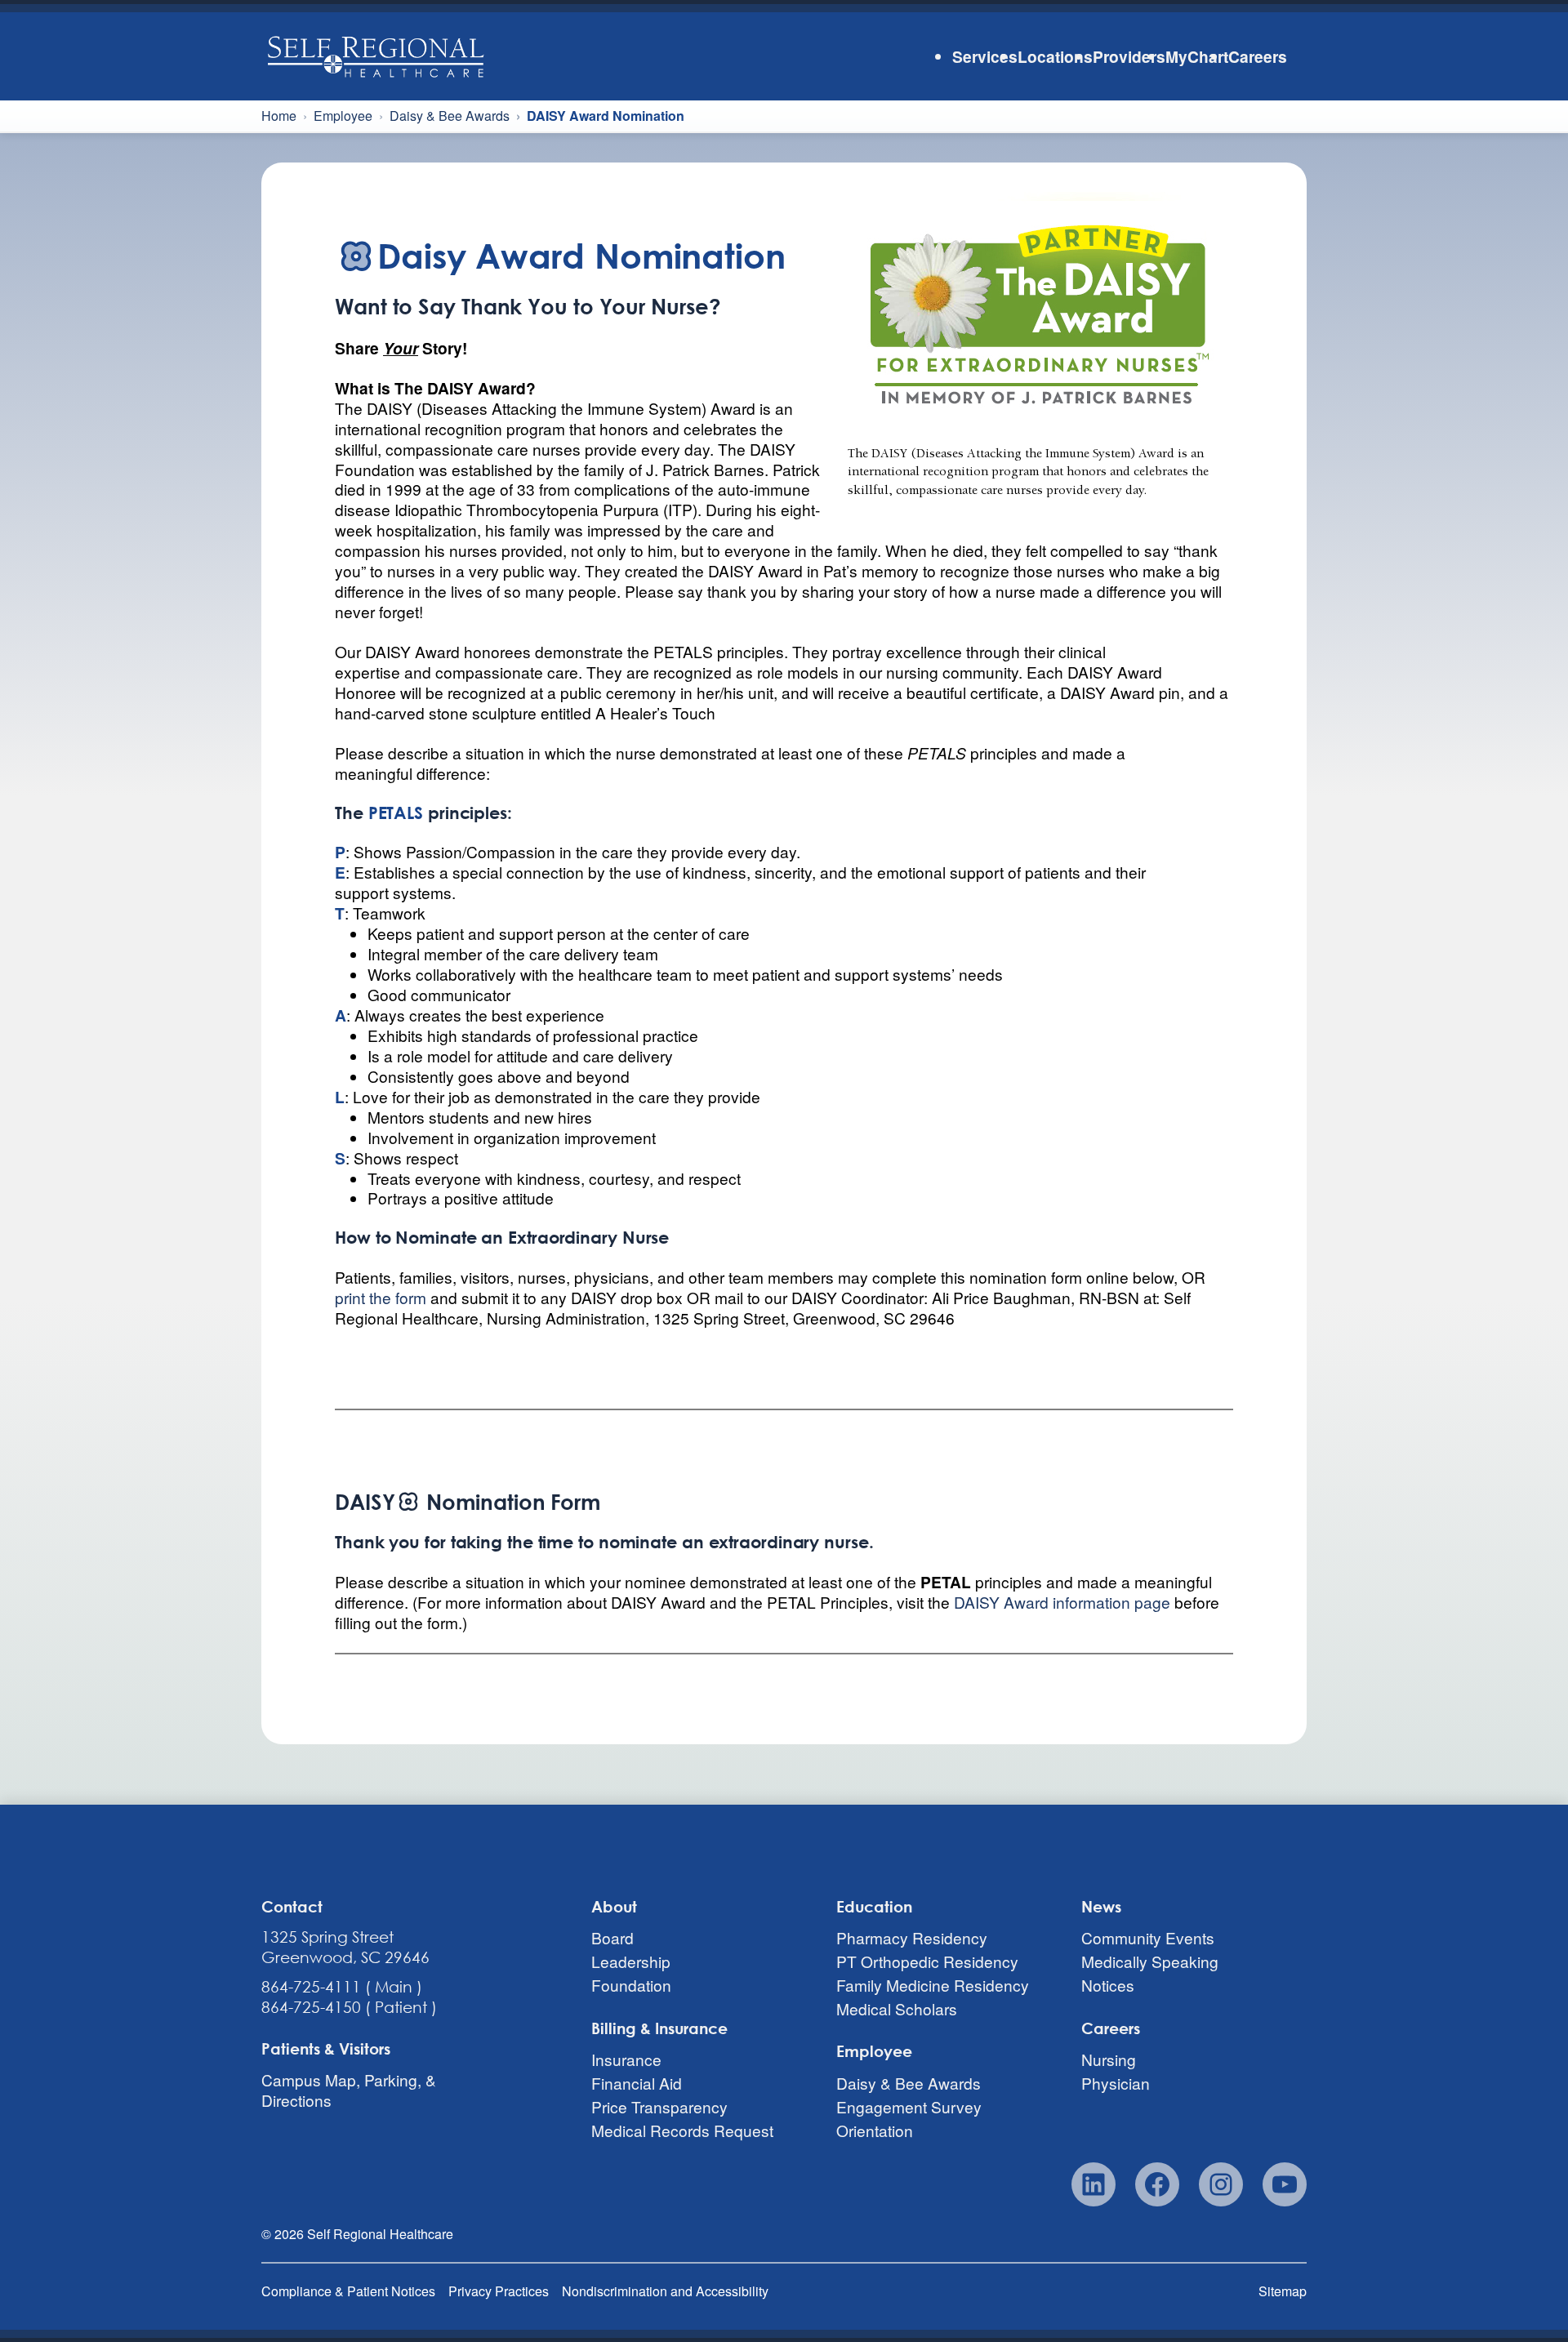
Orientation (875, 2130)
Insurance (626, 2060)
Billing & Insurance (659, 2028)
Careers (1111, 2028)
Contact (292, 1906)
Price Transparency (659, 2106)
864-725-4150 (311, 2007)
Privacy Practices (499, 2291)
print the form (381, 1297)
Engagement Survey (909, 2106)
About (614, 1906)
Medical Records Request (682, 2130)
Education (874, 1906)
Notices (1108, 1985)
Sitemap (1283, 2291)
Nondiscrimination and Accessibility (665, 2291)
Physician (1116, 2083)
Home (279, 116)
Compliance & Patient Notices (348, 2291)
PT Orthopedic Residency (927, 1961)
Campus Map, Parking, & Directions (349, 2090)
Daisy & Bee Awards (450, 116)
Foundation (631, 1985)
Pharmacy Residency (912, 1937)
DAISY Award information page (1062, 1602)
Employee (343, 116)
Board (612, 1937)
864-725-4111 (311, 1986)
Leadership (631, 1961)
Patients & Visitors (326, 2048)
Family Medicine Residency (933, 1985)
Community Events (1148, 1937)
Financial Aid (637, 2083)
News (1101, 1906)
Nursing (1109, 2060)
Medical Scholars (897, 2008)
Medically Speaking (1150, 1961)
